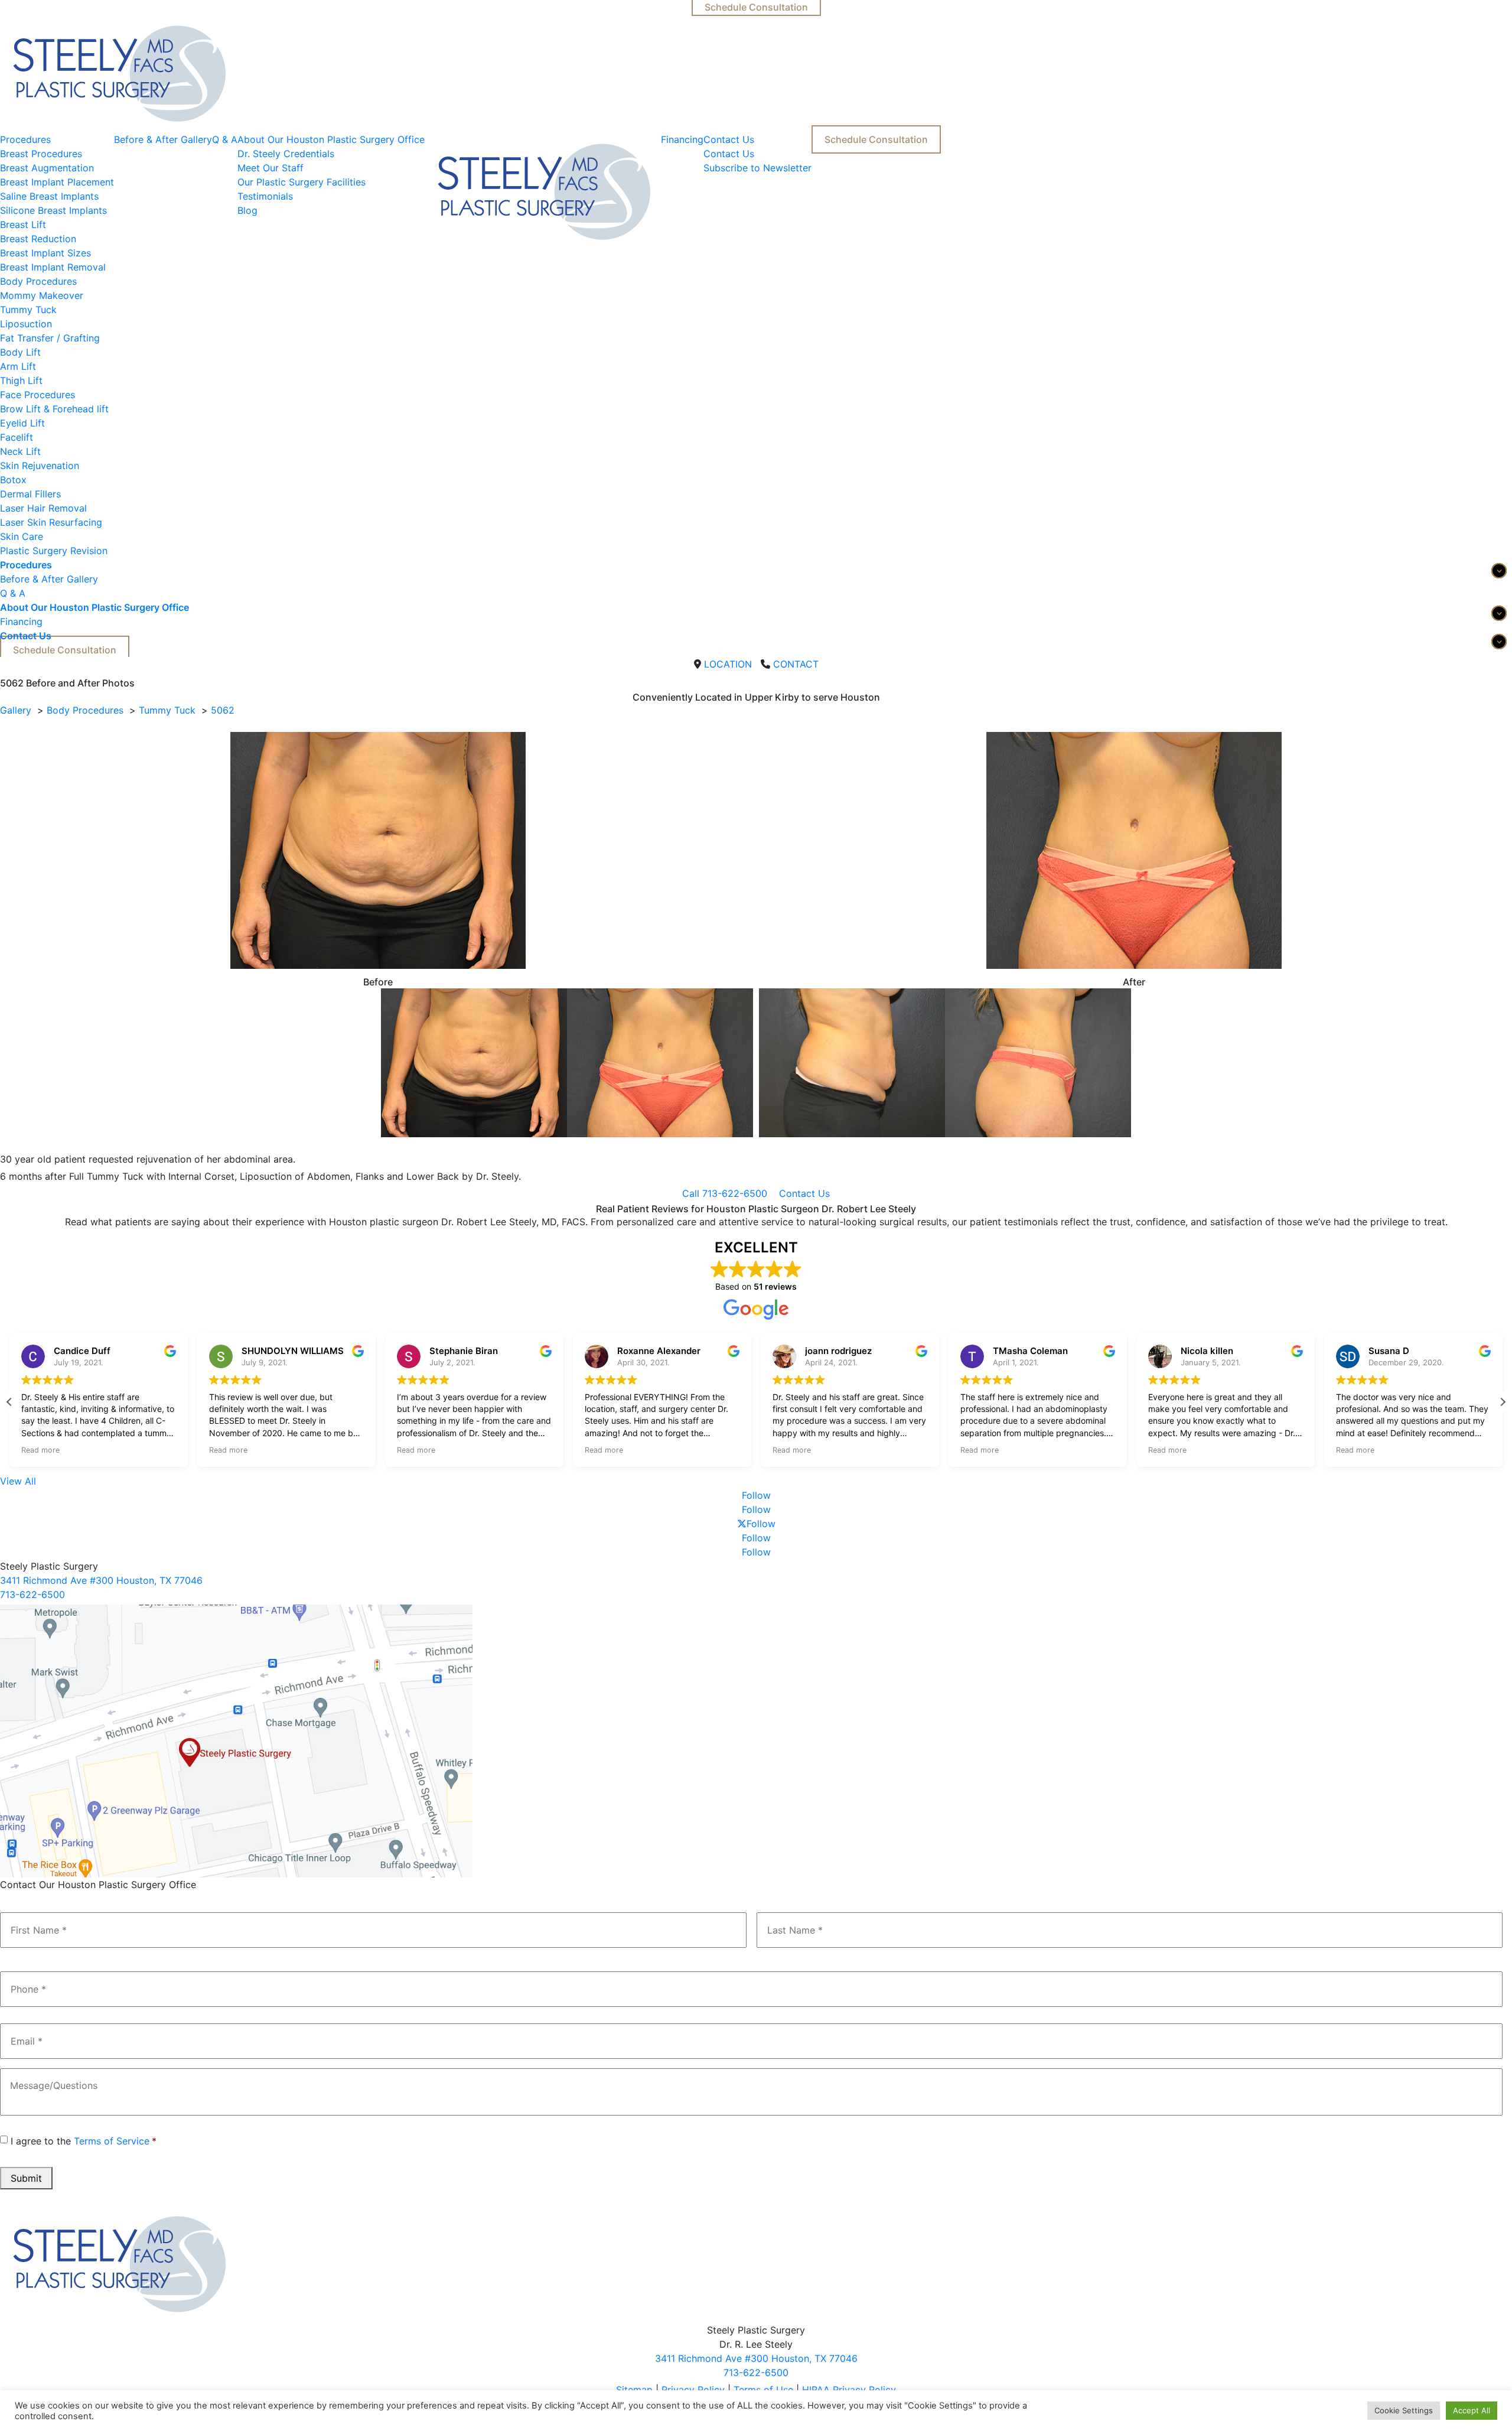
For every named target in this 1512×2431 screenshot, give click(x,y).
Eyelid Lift (22, 423)
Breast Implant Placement (57, 182)
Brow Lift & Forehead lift (54, 409)
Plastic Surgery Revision (54, 551)
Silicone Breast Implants (53, 210)
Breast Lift (23, 224)
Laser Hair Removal (43, 508)
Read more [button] (40, 1450)
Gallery (16, 710)
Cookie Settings (1404, 2410)
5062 (223, 710)
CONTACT (796, 664)
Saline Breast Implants (49, 196)
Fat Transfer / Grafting (50, 338)
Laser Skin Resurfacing (51, 522)
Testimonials (265, 196)
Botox (13, 480)
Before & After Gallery (163, 139)
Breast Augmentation (47, 168)
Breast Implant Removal (53, 267)
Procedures (25, 139)
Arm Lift (18, 366)
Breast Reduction (38, 239)
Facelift (17, 437)
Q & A (225, 139)
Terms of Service (112, 2141)
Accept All (1472, 2410)
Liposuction (26, 324)
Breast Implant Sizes (45, 253)
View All (18, 1481)
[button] (1503, 1402)
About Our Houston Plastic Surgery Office (331, 139)
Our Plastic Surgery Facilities (302, 182)
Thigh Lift (21, 380)
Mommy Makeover (42, 295)
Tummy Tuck (28, 310)
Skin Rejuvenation (40, 466)
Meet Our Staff (271, 168)
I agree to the (84, 2141)
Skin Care (22, 536)
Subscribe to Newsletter (757, 168)
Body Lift (20, 352)
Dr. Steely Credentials (286, 154)
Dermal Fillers (30, 494)
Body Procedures (38, 281)
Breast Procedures (41, 154)
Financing (682, 139)
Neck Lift (20, 451)
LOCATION (728, 664)
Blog (247, 210)
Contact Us (729, 139)
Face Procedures (38, 395)
